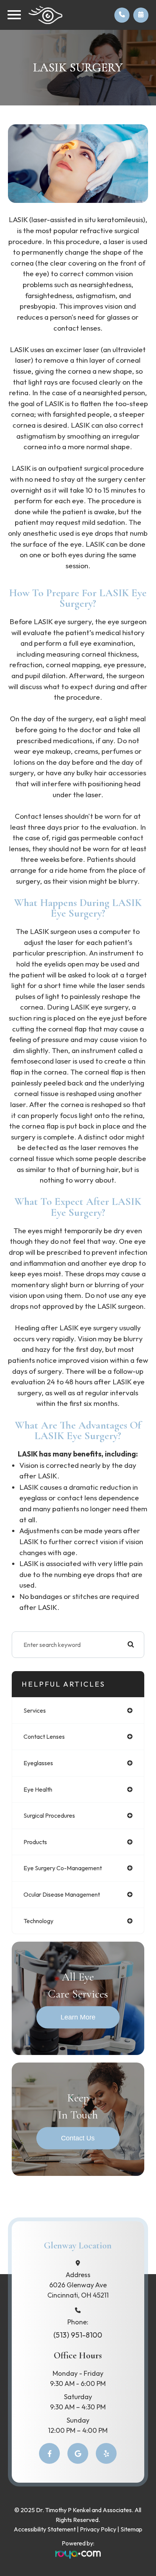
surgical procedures (49, 1815)
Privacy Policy (98, 2529)
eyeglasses (38, 1763)
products (35, 1842)
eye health (38, 1789)
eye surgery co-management (63, 1868)
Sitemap (131, 2529)
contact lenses (44, 1736)
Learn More (78, 2017)
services (35, 1710)
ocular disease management (62, 1894)
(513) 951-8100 (78, 2335)
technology (38, 1921)
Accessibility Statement (45, 2529)
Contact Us (78, 2138)
